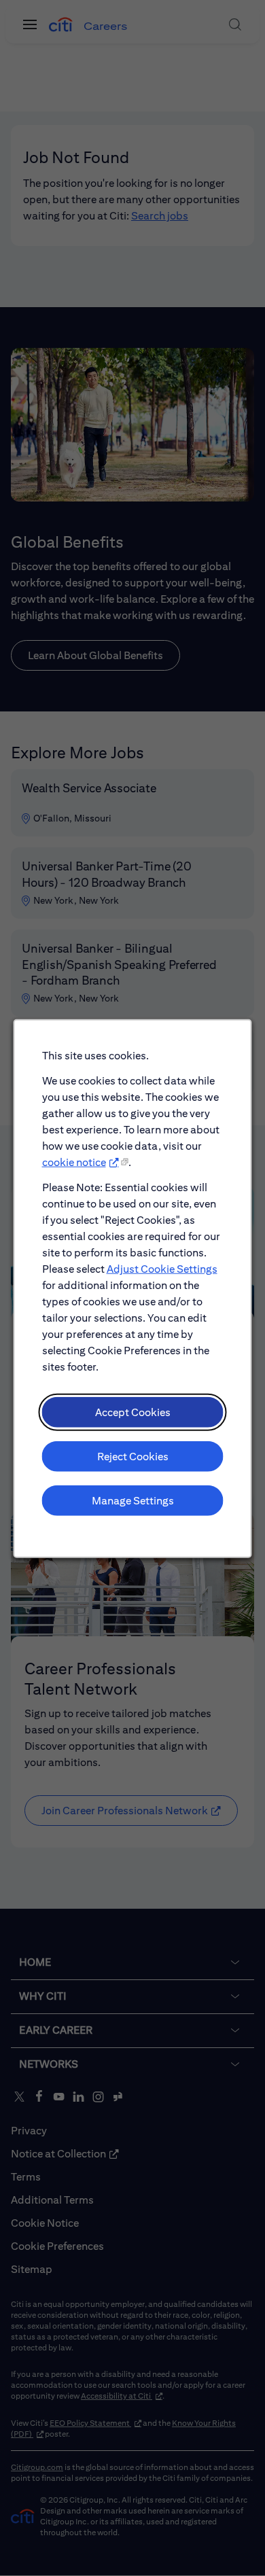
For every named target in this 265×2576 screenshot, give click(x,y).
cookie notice (74, 1162)
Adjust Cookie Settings (162, 1268)
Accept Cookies (133, 1412)
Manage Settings (133, 1500)
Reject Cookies (133, 1456)
